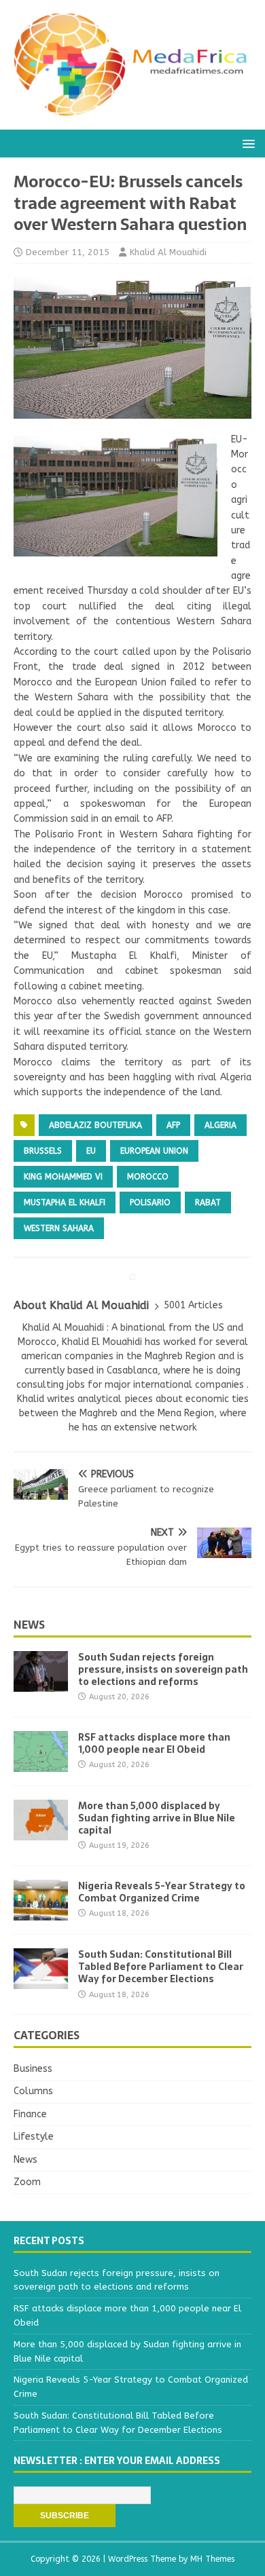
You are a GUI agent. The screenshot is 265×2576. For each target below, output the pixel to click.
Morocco (148, 1177)
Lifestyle (34, 2137)
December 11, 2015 (68, 252)
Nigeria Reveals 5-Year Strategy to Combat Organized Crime (162, 1892)
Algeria (220, 1125)
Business (33, 2069)
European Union (154, 1151)
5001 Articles (193, 1305)
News (29, 1625)
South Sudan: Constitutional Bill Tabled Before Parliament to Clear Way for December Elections (161, 1967)
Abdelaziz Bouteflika (95, 1125)
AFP (173, 1125)
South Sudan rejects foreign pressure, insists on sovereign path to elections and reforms (163, 1669)
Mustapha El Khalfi (65, 1202)
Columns (33, 2091)
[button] (246, 143)
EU (91, 1151)
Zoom (27, 2182)
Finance (30, 2114)
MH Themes (212, 2559)
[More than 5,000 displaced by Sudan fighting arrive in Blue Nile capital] (41, 1832)
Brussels (43, 1151)
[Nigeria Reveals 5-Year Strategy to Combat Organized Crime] (41, 1913)
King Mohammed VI (63, 1177)
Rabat (208, 1202)
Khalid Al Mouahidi (168, 252)
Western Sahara (59, 1228)
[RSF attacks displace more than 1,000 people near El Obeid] (41, 1763)
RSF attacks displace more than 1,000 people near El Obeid (154, 1743)
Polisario (150, 1202)
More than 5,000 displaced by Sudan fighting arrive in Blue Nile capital (157, 1818)
